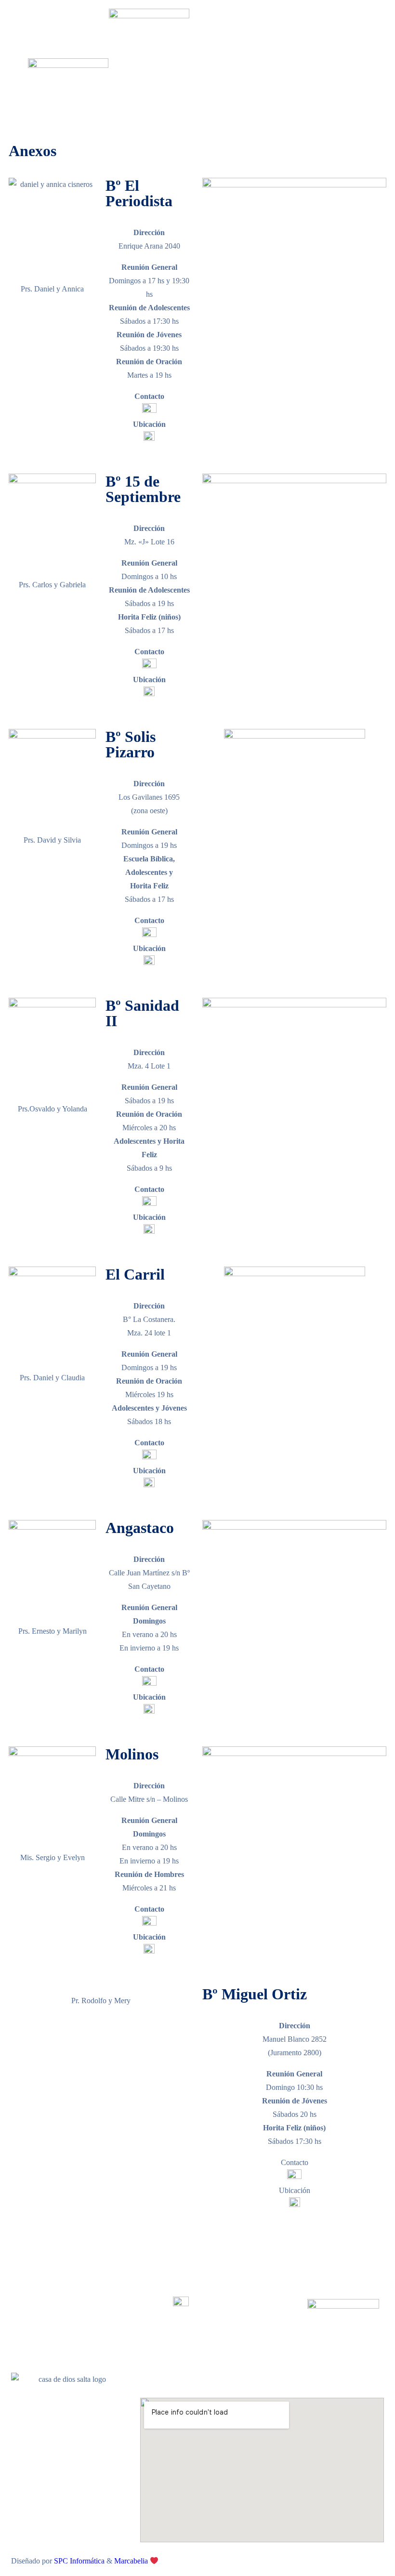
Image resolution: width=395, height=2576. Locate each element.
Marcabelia (132, 2561)
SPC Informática (79, 2561)
